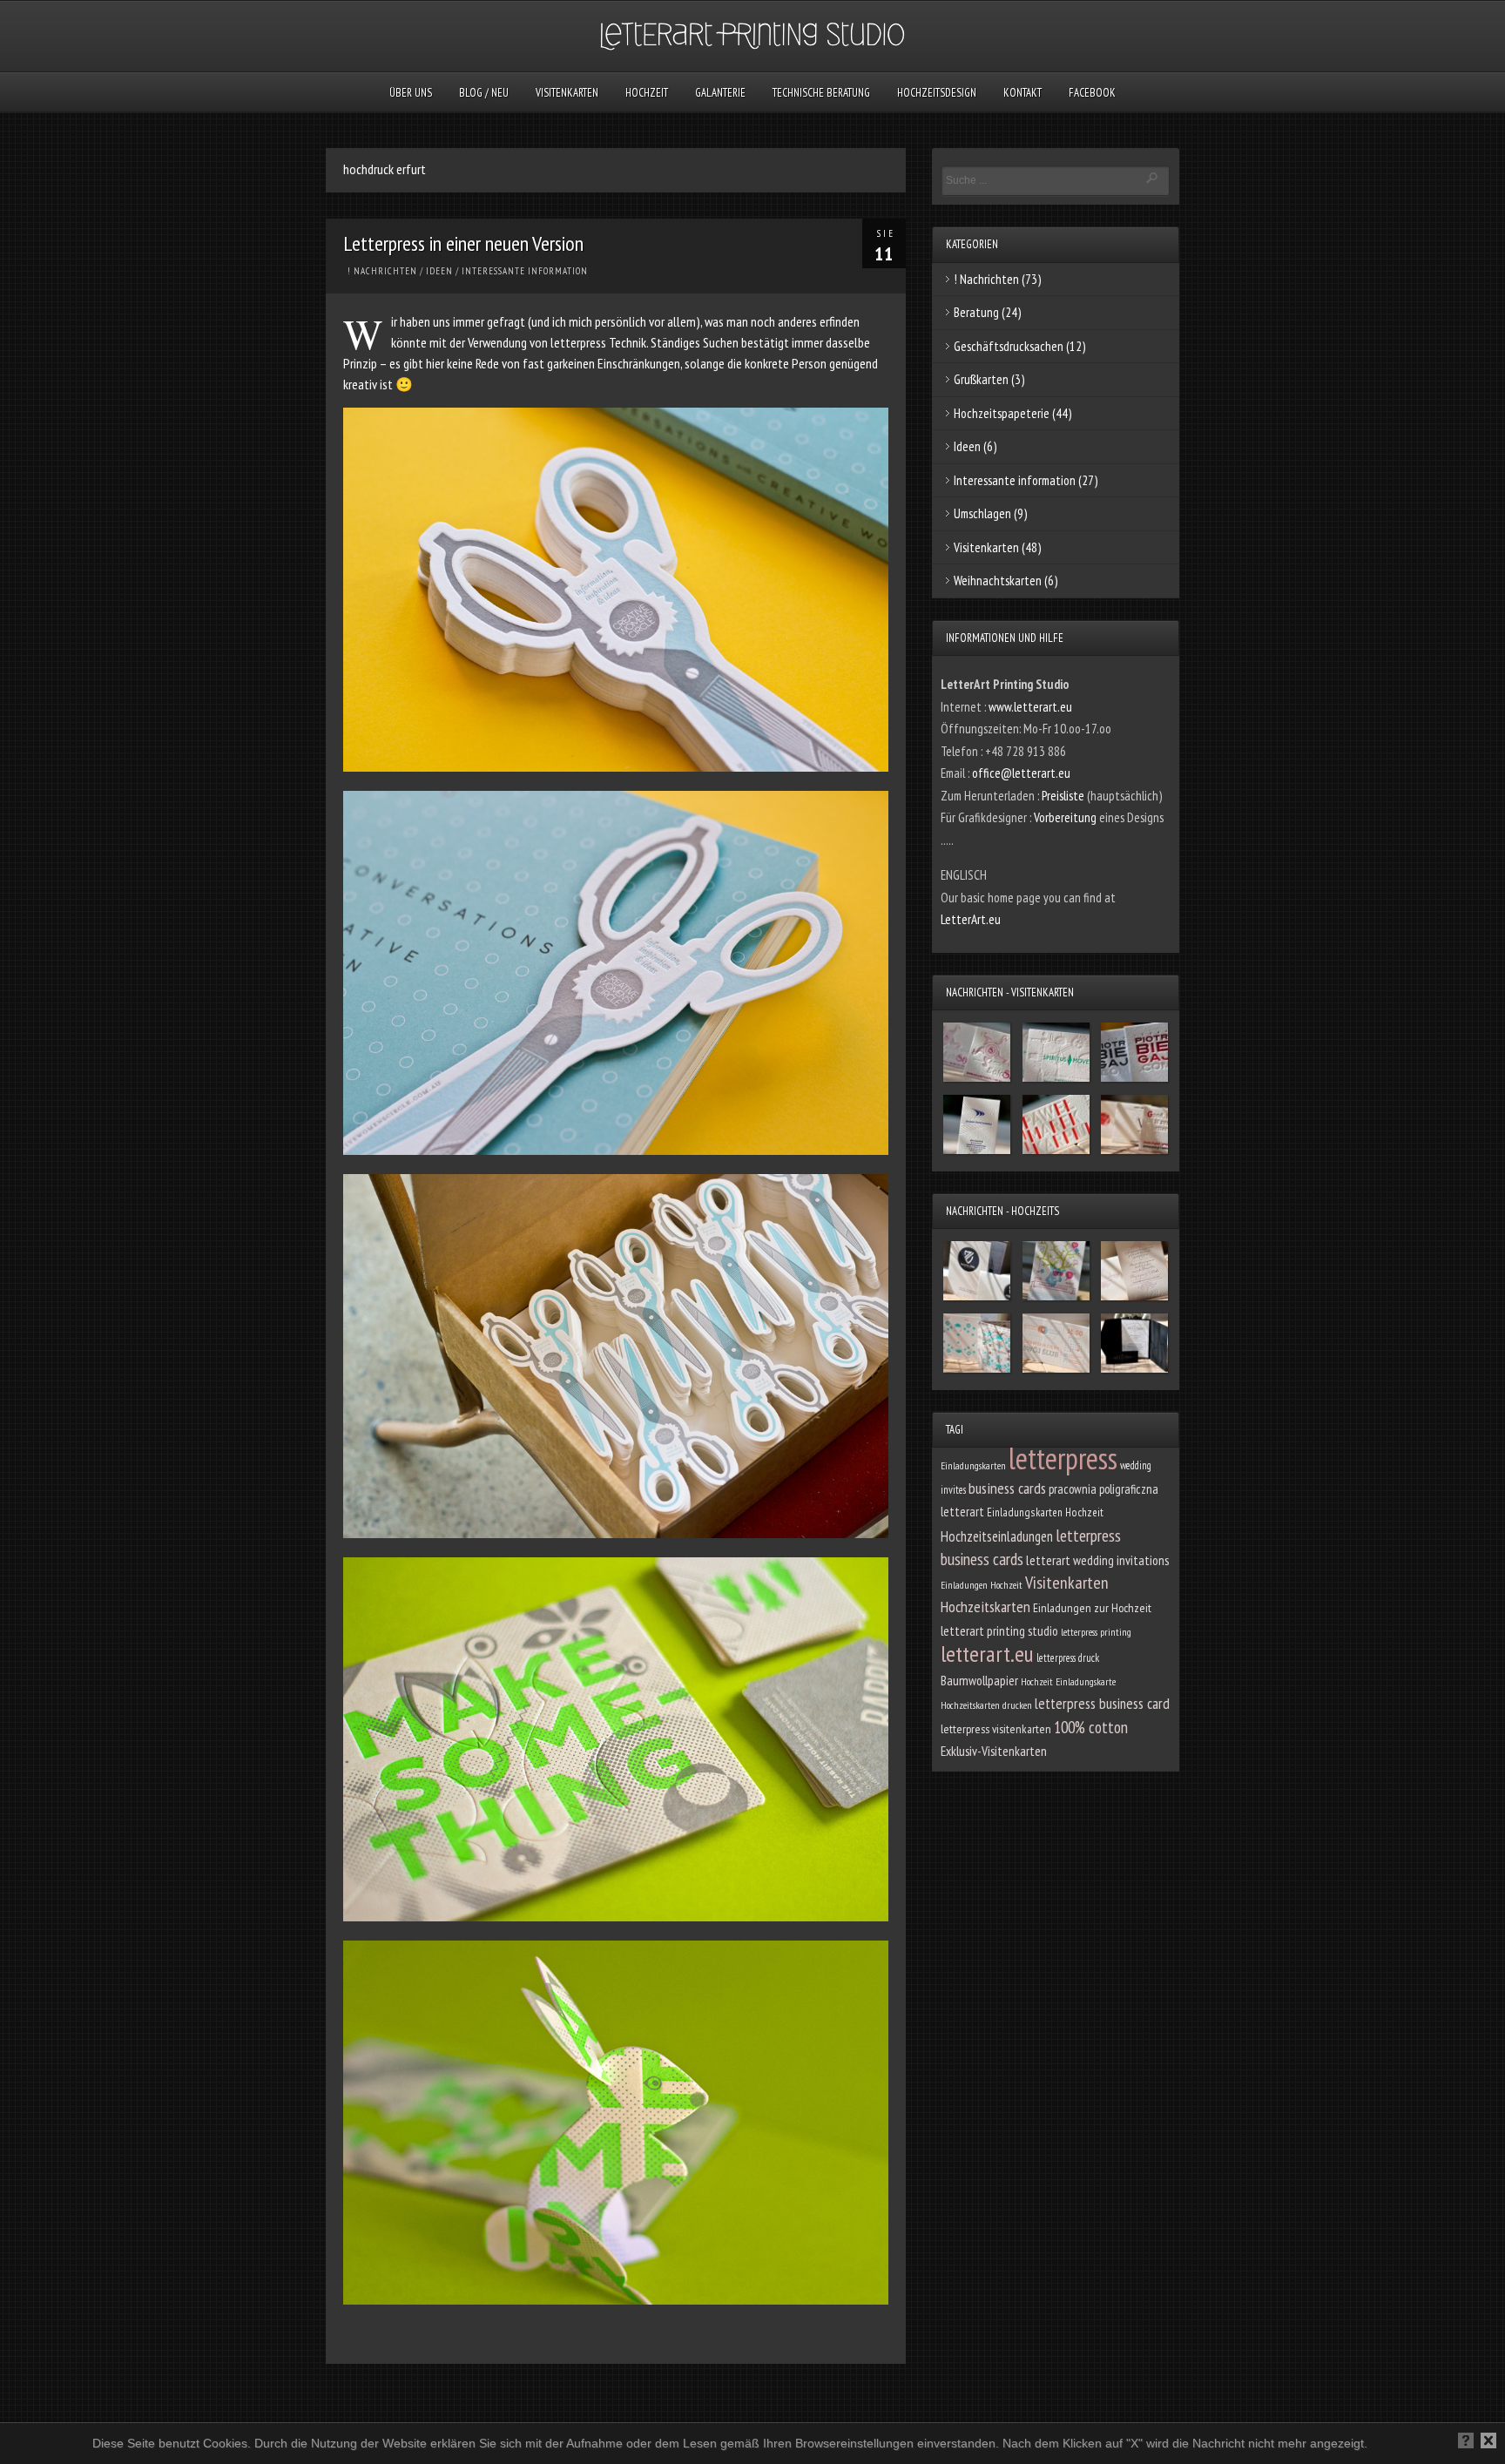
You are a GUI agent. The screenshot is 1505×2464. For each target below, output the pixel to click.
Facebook (1092, 93)
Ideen (439, 271)
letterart (1048, 1560)
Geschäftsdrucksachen (1009, 346)
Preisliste (1064, 796)
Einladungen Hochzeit (982, 1585)
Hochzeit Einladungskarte (1068, 1681)
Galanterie (720, 93)
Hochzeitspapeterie (1002, 413)
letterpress (1063, 1458)
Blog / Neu (484, 93)
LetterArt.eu (971, 919)
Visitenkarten (567, 93)
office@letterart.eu (1021, 773)
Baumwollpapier (979, 1680)
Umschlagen (982, 513)
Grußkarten (981, 379)
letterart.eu (987, 1654)
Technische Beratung (821, 93)
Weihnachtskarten (998, 581)
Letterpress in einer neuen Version (463, 243)
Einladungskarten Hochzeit (1045, 1512)
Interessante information (525, 271)
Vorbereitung (1066, 817)
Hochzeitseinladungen (997, 1536)
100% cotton (1091, 1727)
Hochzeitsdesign (937, 93)
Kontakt (1022, 93)
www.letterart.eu (1030, 707)
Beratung (976, 312)
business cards (1007, 1488)
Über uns (411, 93)
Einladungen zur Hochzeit (1092, 1608)
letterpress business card (1102, 1703)
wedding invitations (1121, 1560)
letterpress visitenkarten (996, 1729)
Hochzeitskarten (985, 1607)
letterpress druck (1068, 1657)
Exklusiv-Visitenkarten (994, 1751)
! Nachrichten (382, 271)
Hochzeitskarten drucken (986, 1705)
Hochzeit (647, 93)
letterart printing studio (999, 1630)
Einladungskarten (973, 1465)
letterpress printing (1096, 1632)
